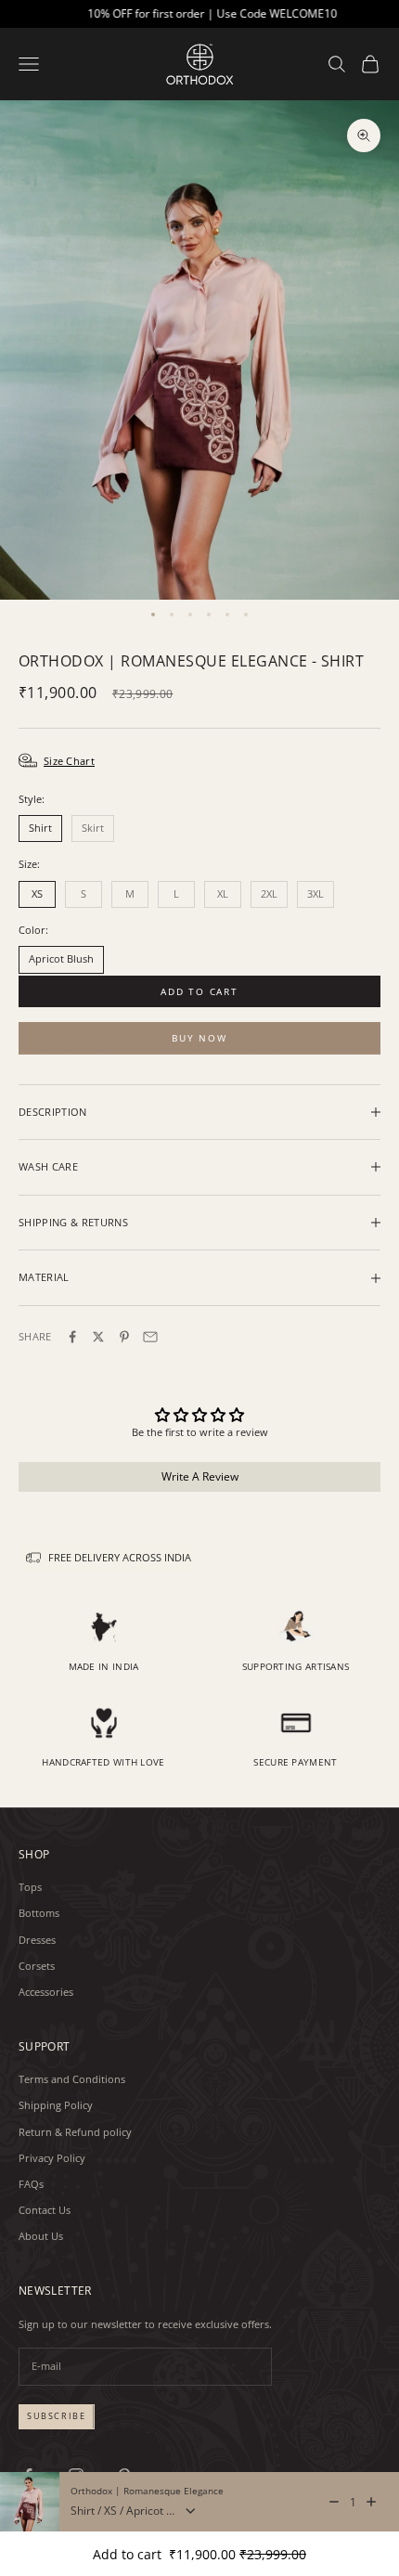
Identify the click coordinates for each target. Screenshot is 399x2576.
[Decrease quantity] (334, 2502)
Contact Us (45, 2210)
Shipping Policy (56, 2105)
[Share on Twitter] (98, 1337)
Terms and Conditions (72, 2079)
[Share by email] (150, 1337)
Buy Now (199, 1038)
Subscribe (57, 2416)
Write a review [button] (200, 1476)
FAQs (31, 2184)
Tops (30, 1887)
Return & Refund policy (75, 2132)
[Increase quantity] (371, 2502)
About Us (41, 2236)
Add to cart (199, 991)
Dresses (37, 1940)
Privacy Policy (52, 2158)
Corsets (37, 1966)
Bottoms (39, 1913)
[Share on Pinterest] (124, 1337)
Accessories (46, 1992)
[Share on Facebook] (72, 1337)
